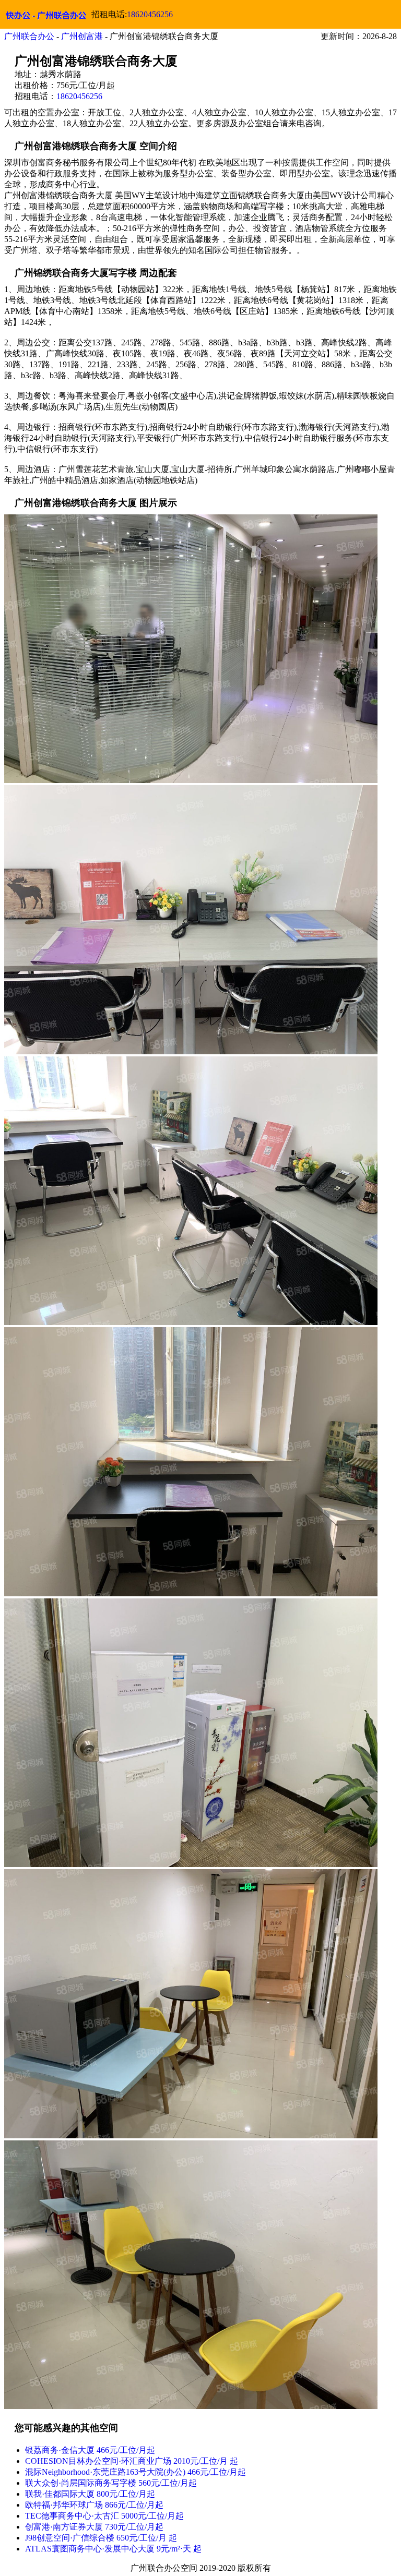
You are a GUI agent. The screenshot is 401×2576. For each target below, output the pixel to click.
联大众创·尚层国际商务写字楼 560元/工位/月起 (111, 2483)
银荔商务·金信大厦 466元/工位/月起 (90, 2450)
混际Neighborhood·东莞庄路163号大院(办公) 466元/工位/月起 (135, 2472)
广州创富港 (82, 36)
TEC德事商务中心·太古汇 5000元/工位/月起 (104, 2516)
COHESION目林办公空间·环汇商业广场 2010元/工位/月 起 (132, 2461)
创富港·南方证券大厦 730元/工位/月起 (94, 2527)
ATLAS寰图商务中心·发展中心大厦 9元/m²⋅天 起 (113, 2549)
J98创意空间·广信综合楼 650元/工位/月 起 (101, 2538)
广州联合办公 (29, 36)
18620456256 (150, 14)
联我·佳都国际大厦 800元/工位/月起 (90, 2494)
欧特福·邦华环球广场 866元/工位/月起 (94, 2505)
